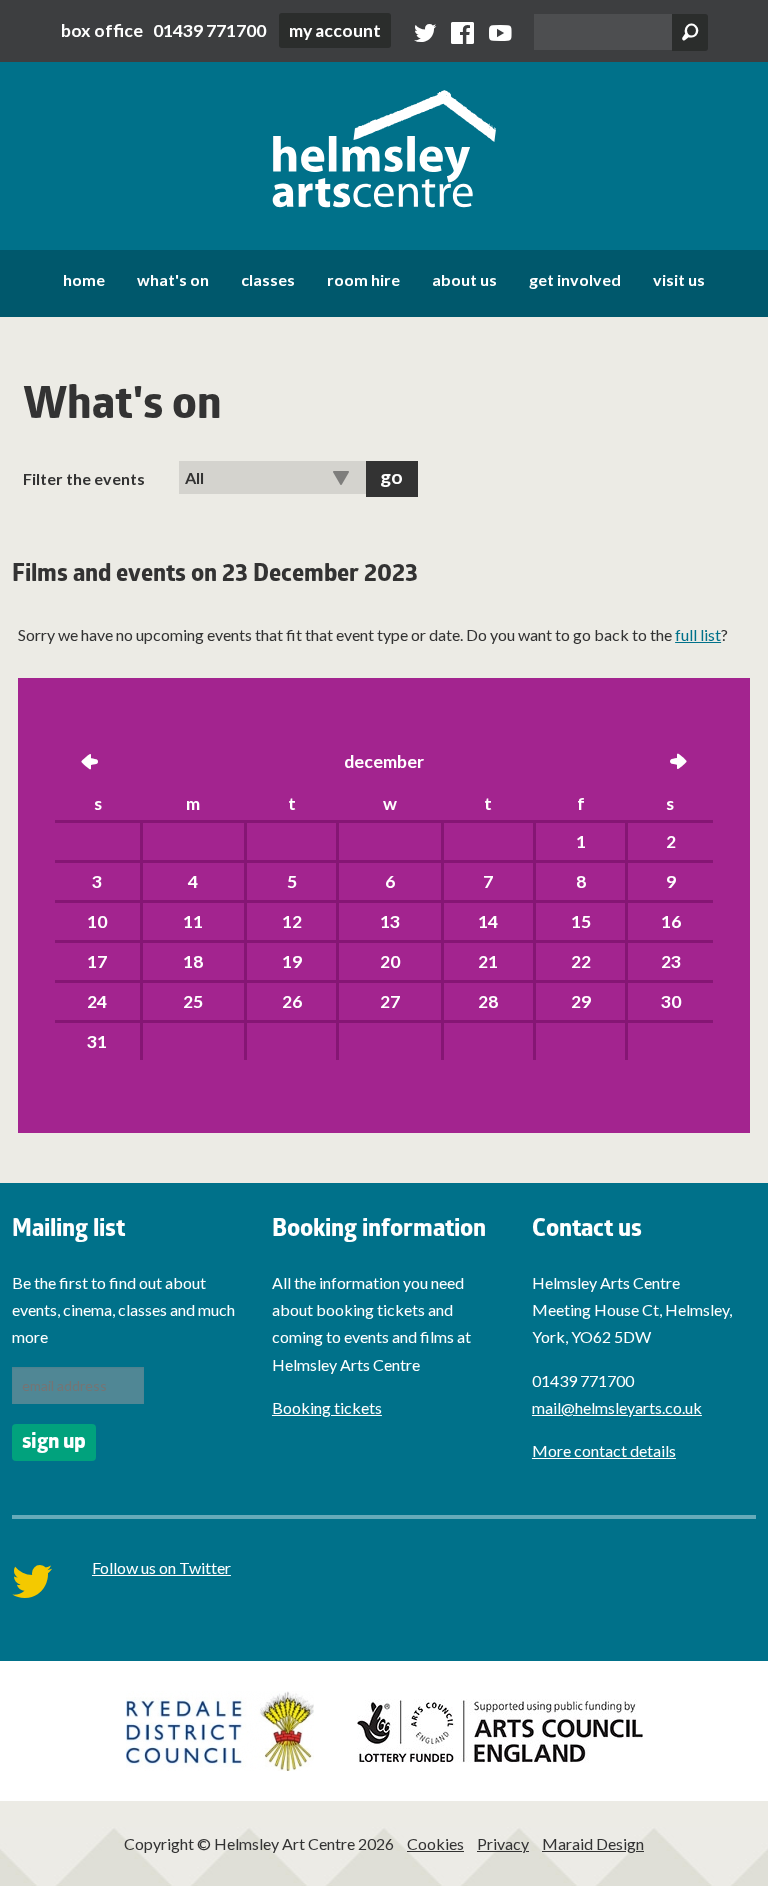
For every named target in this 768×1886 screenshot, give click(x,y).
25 (193, 1001)
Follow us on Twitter (161, 1567)
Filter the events (84, 478)
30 (671, 1001)
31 (97, 1041)
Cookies (435, 1843)
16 (671, 921)
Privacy (503, 1843)
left (90, 763)
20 (390, 961)
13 (390, 921)
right (678, 763)
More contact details (604, 1450)
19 (292, 961)
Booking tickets (327, 1407)
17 (97, 961)
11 (193, 921)
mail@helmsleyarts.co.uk (617, 1407)
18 (193, 961)
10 (97, 921)
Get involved (575, 279)
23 (671, 961)
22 (581, 961)
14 (488, 921)
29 (581, 1001)
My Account (335, 30)
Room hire (363, 279)
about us (464, 279)
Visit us (679, 279)
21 (488, 961)
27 (390, 1001)
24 (97, 1001)
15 (581, 921)
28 (488, 1001)
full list (698, 634)
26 (292, 1001)
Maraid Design (593, 1843)
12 (292, 921)
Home (84, 279)
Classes (268, 279)
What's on (173, 279)
